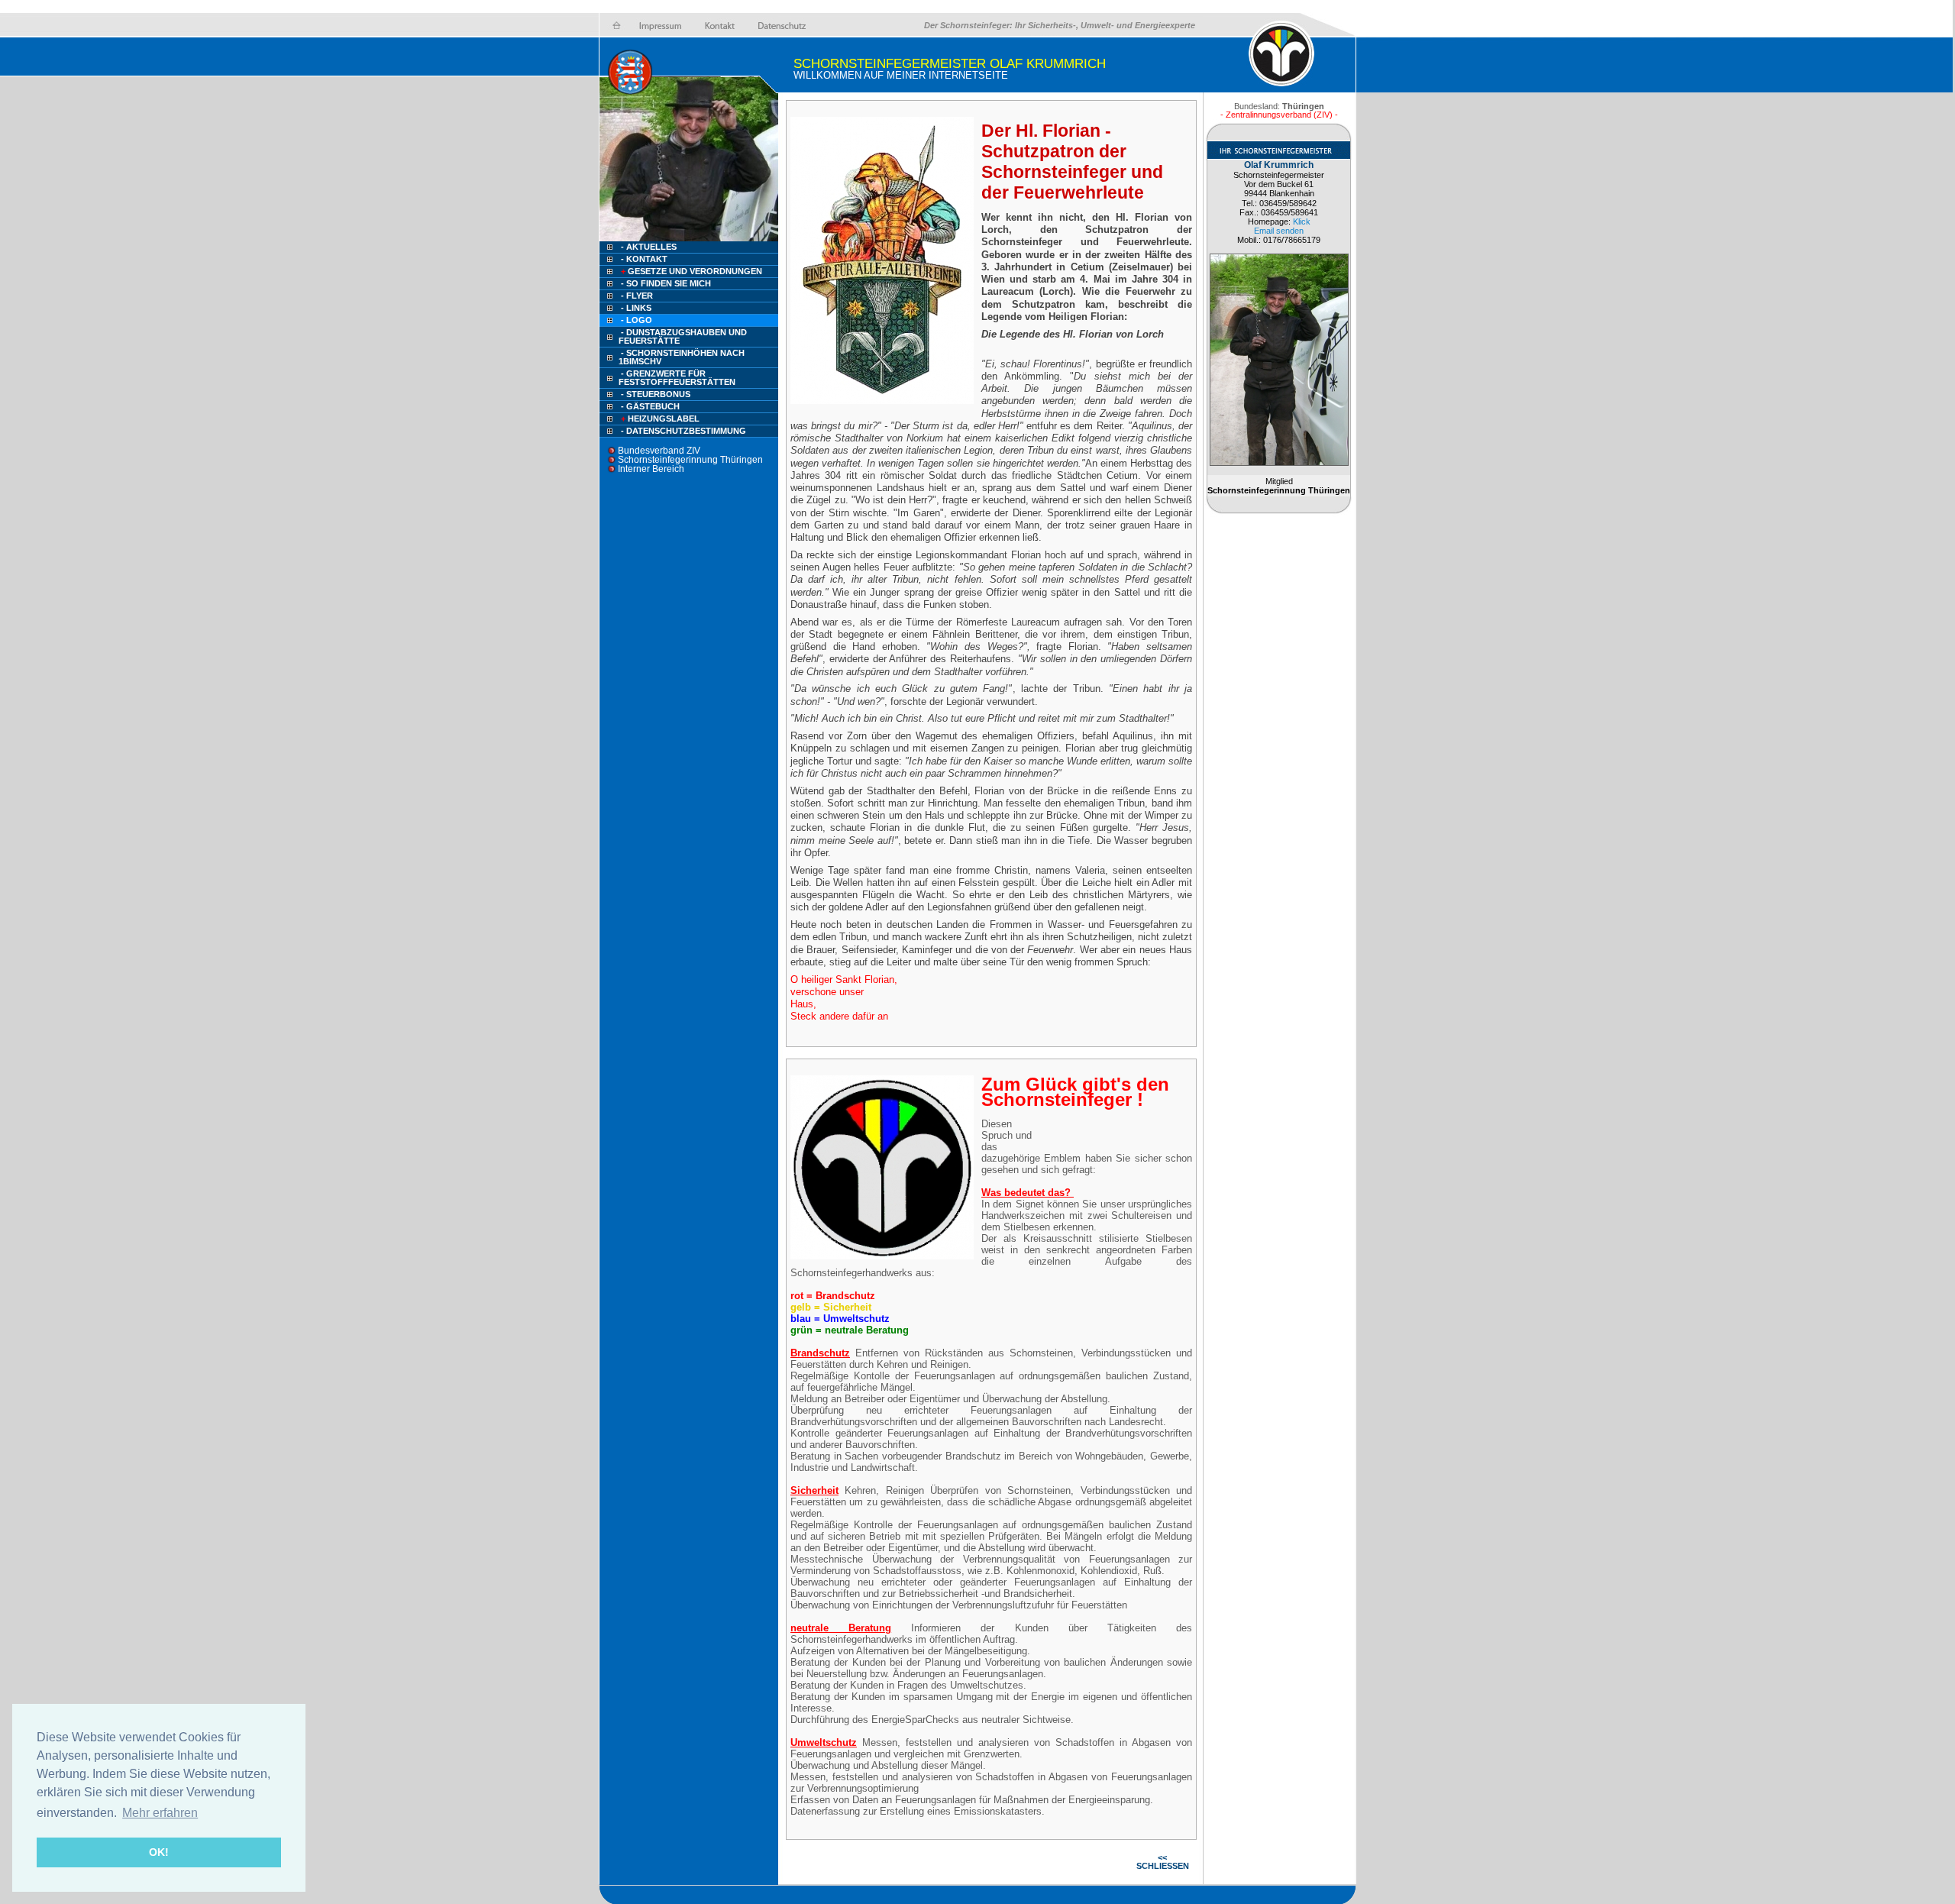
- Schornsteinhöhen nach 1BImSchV (682, 357)
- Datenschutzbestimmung (683, 431)
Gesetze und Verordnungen (692, 271)
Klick (1302, 221)
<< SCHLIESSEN (1163, 1862)
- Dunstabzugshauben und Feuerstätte (683, 336)
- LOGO (637, 320)
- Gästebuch (650, 406)
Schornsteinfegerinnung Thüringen (690, 460)
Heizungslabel (660, 419)
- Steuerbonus (656, 394)
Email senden (1279, 231)
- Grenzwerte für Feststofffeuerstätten (677, 378)
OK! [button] (159, 1852)
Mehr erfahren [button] (160, 1813)
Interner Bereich (651, 469)
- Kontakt (643, 259)
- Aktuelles (648, 247)
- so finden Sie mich (666, 283)
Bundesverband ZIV (659, 451)
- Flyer (637, 296)
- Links (636, 308)
